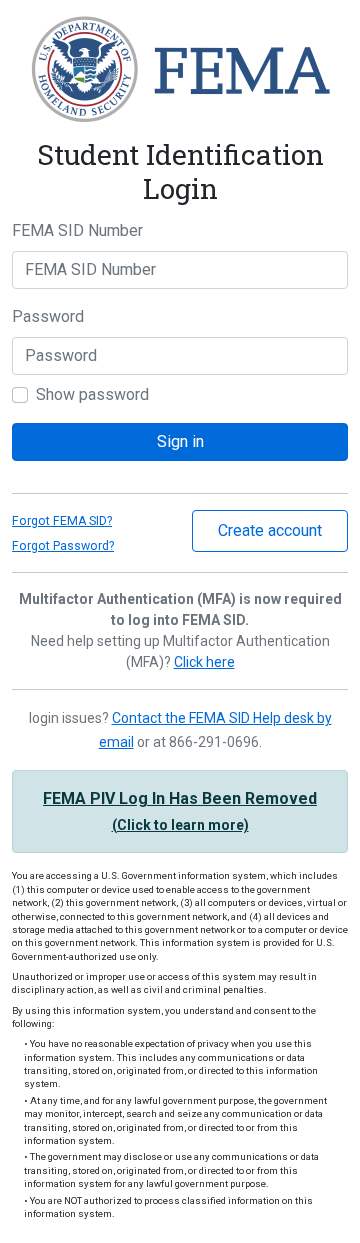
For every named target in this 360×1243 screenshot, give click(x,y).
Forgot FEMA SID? (62, 521)
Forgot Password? (63, 546)
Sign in (180, 441)
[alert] (180, 811)
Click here (204, 662)
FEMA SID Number (77, 230)
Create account (270, 530)
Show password (92, 394)
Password (48, 316)
